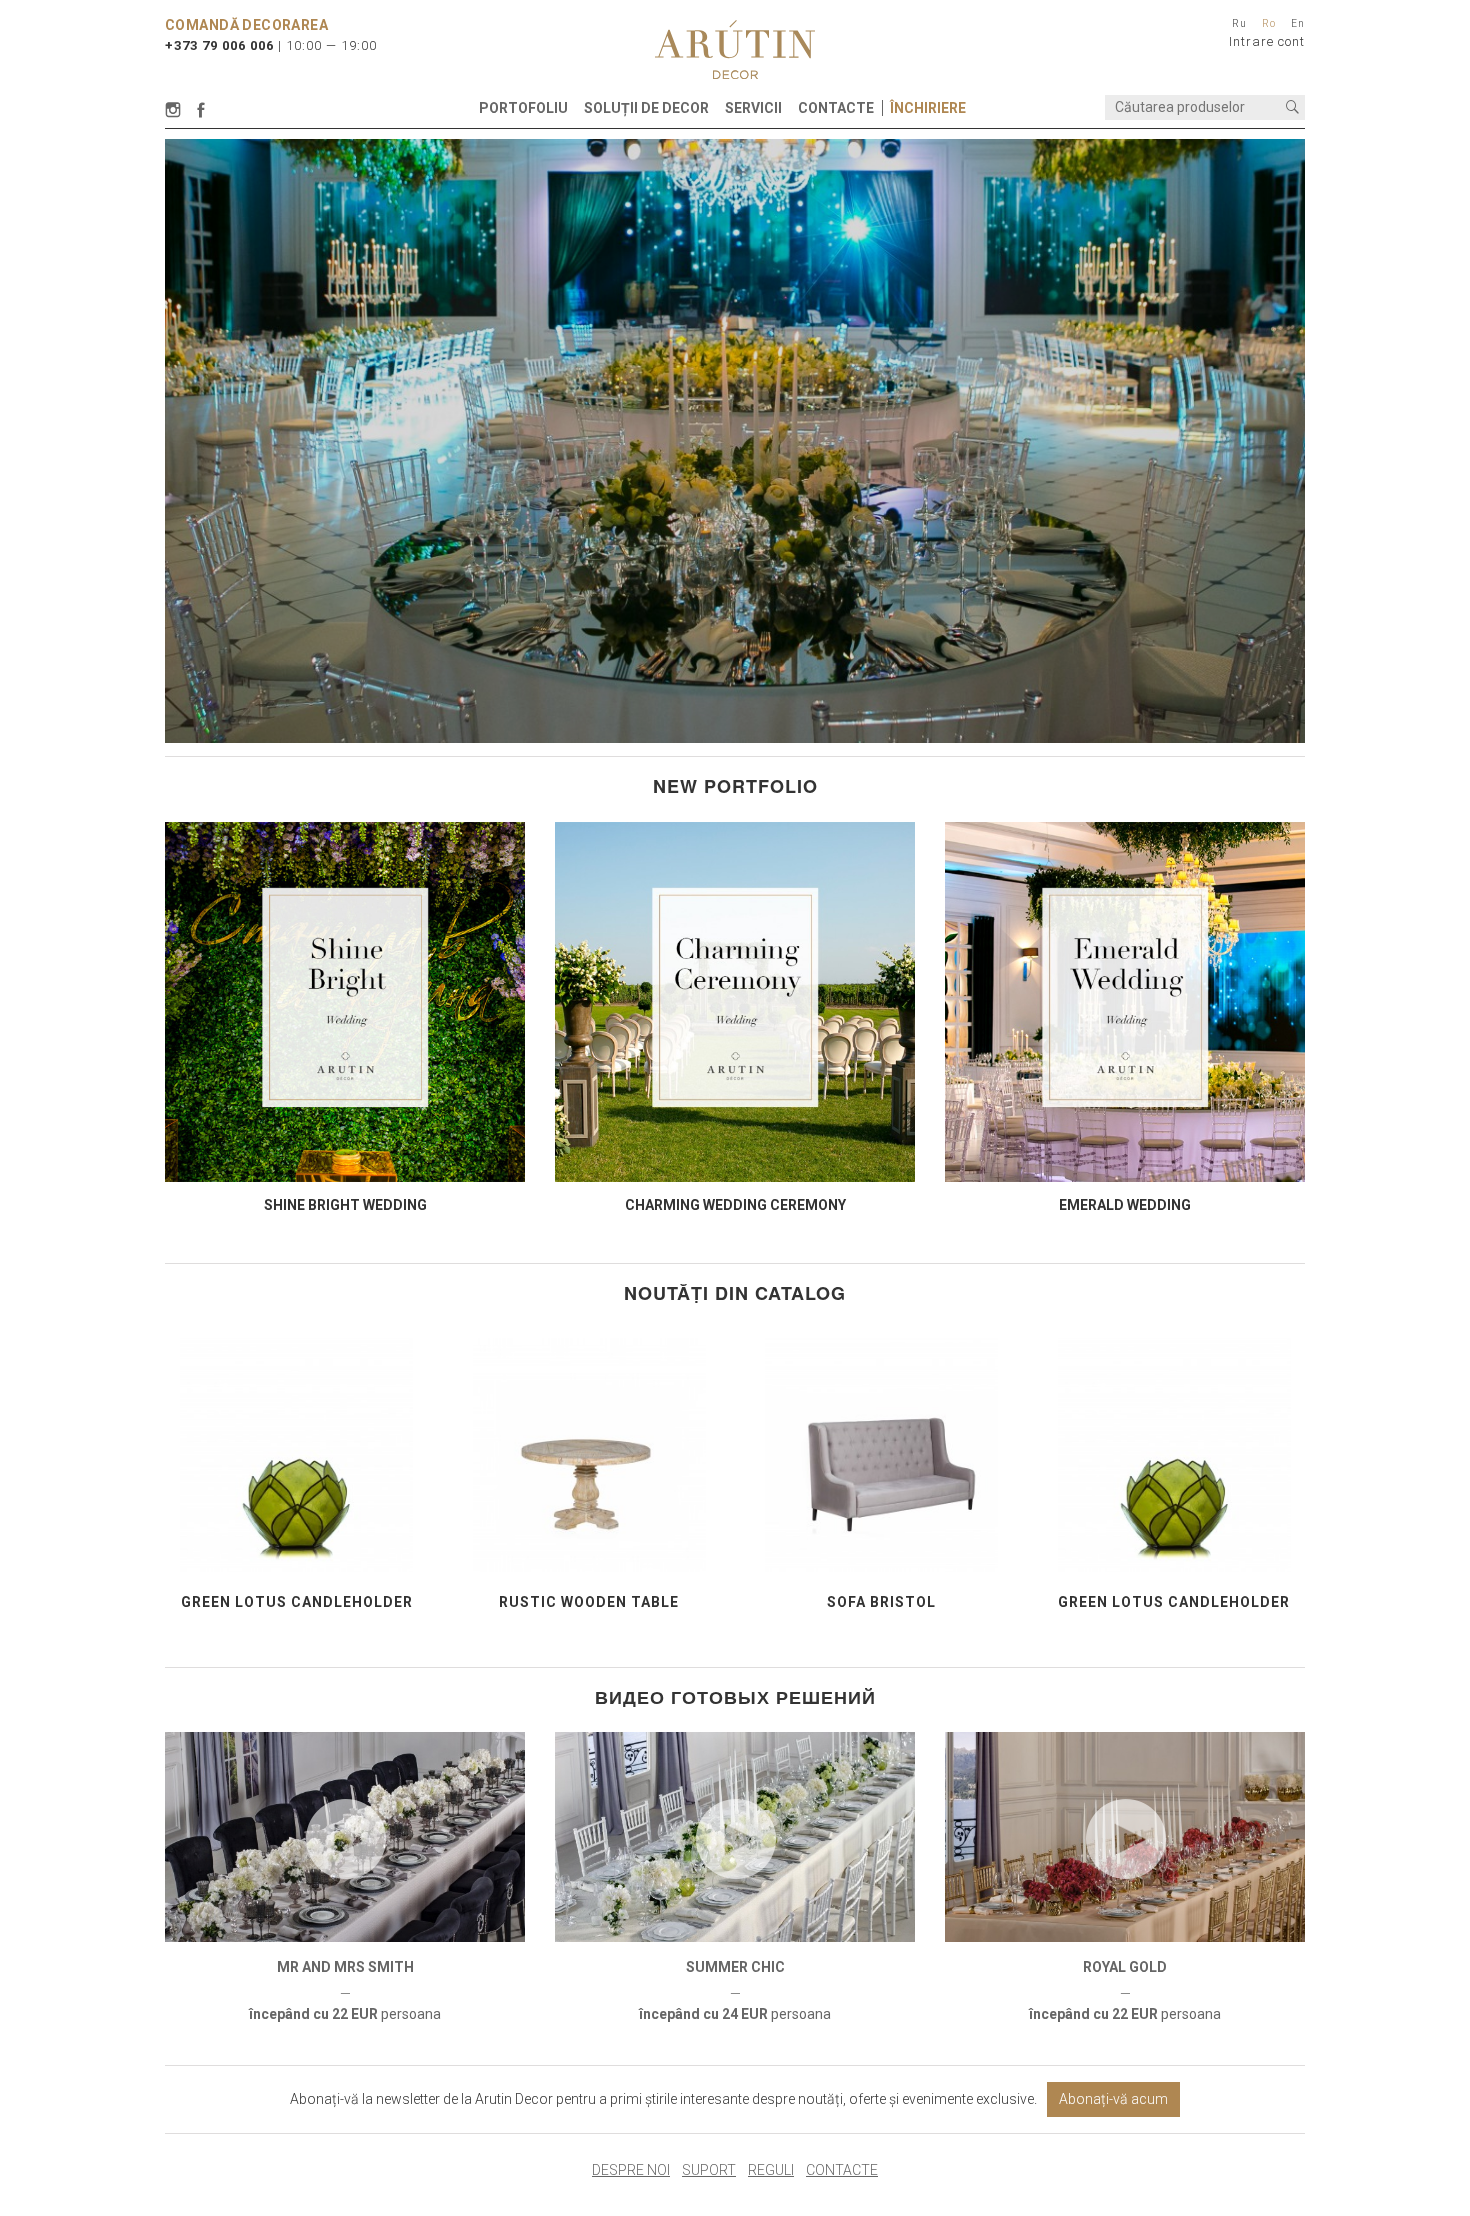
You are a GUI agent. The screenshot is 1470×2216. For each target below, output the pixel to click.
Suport (709, 2170)
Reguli (771, 2170)
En (1298, 23)
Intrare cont (1267, 41)
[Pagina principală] (735, 49)
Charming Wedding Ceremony (735, 1205)
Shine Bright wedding (345, 1205)
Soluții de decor (646, 108)
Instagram (176, 110)
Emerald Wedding (1125, 1205)
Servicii (753, 108)
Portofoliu (523, 108)
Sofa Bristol (881, 1602)
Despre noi (631, 2170)
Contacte (836, 108)
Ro (1269, 23)
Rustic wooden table (589, 1602)
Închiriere (928, 108)
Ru (1239, 23)
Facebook (201, 110)
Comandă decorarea (246, 25)
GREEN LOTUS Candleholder (297, 1602)
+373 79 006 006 (219, 45)
